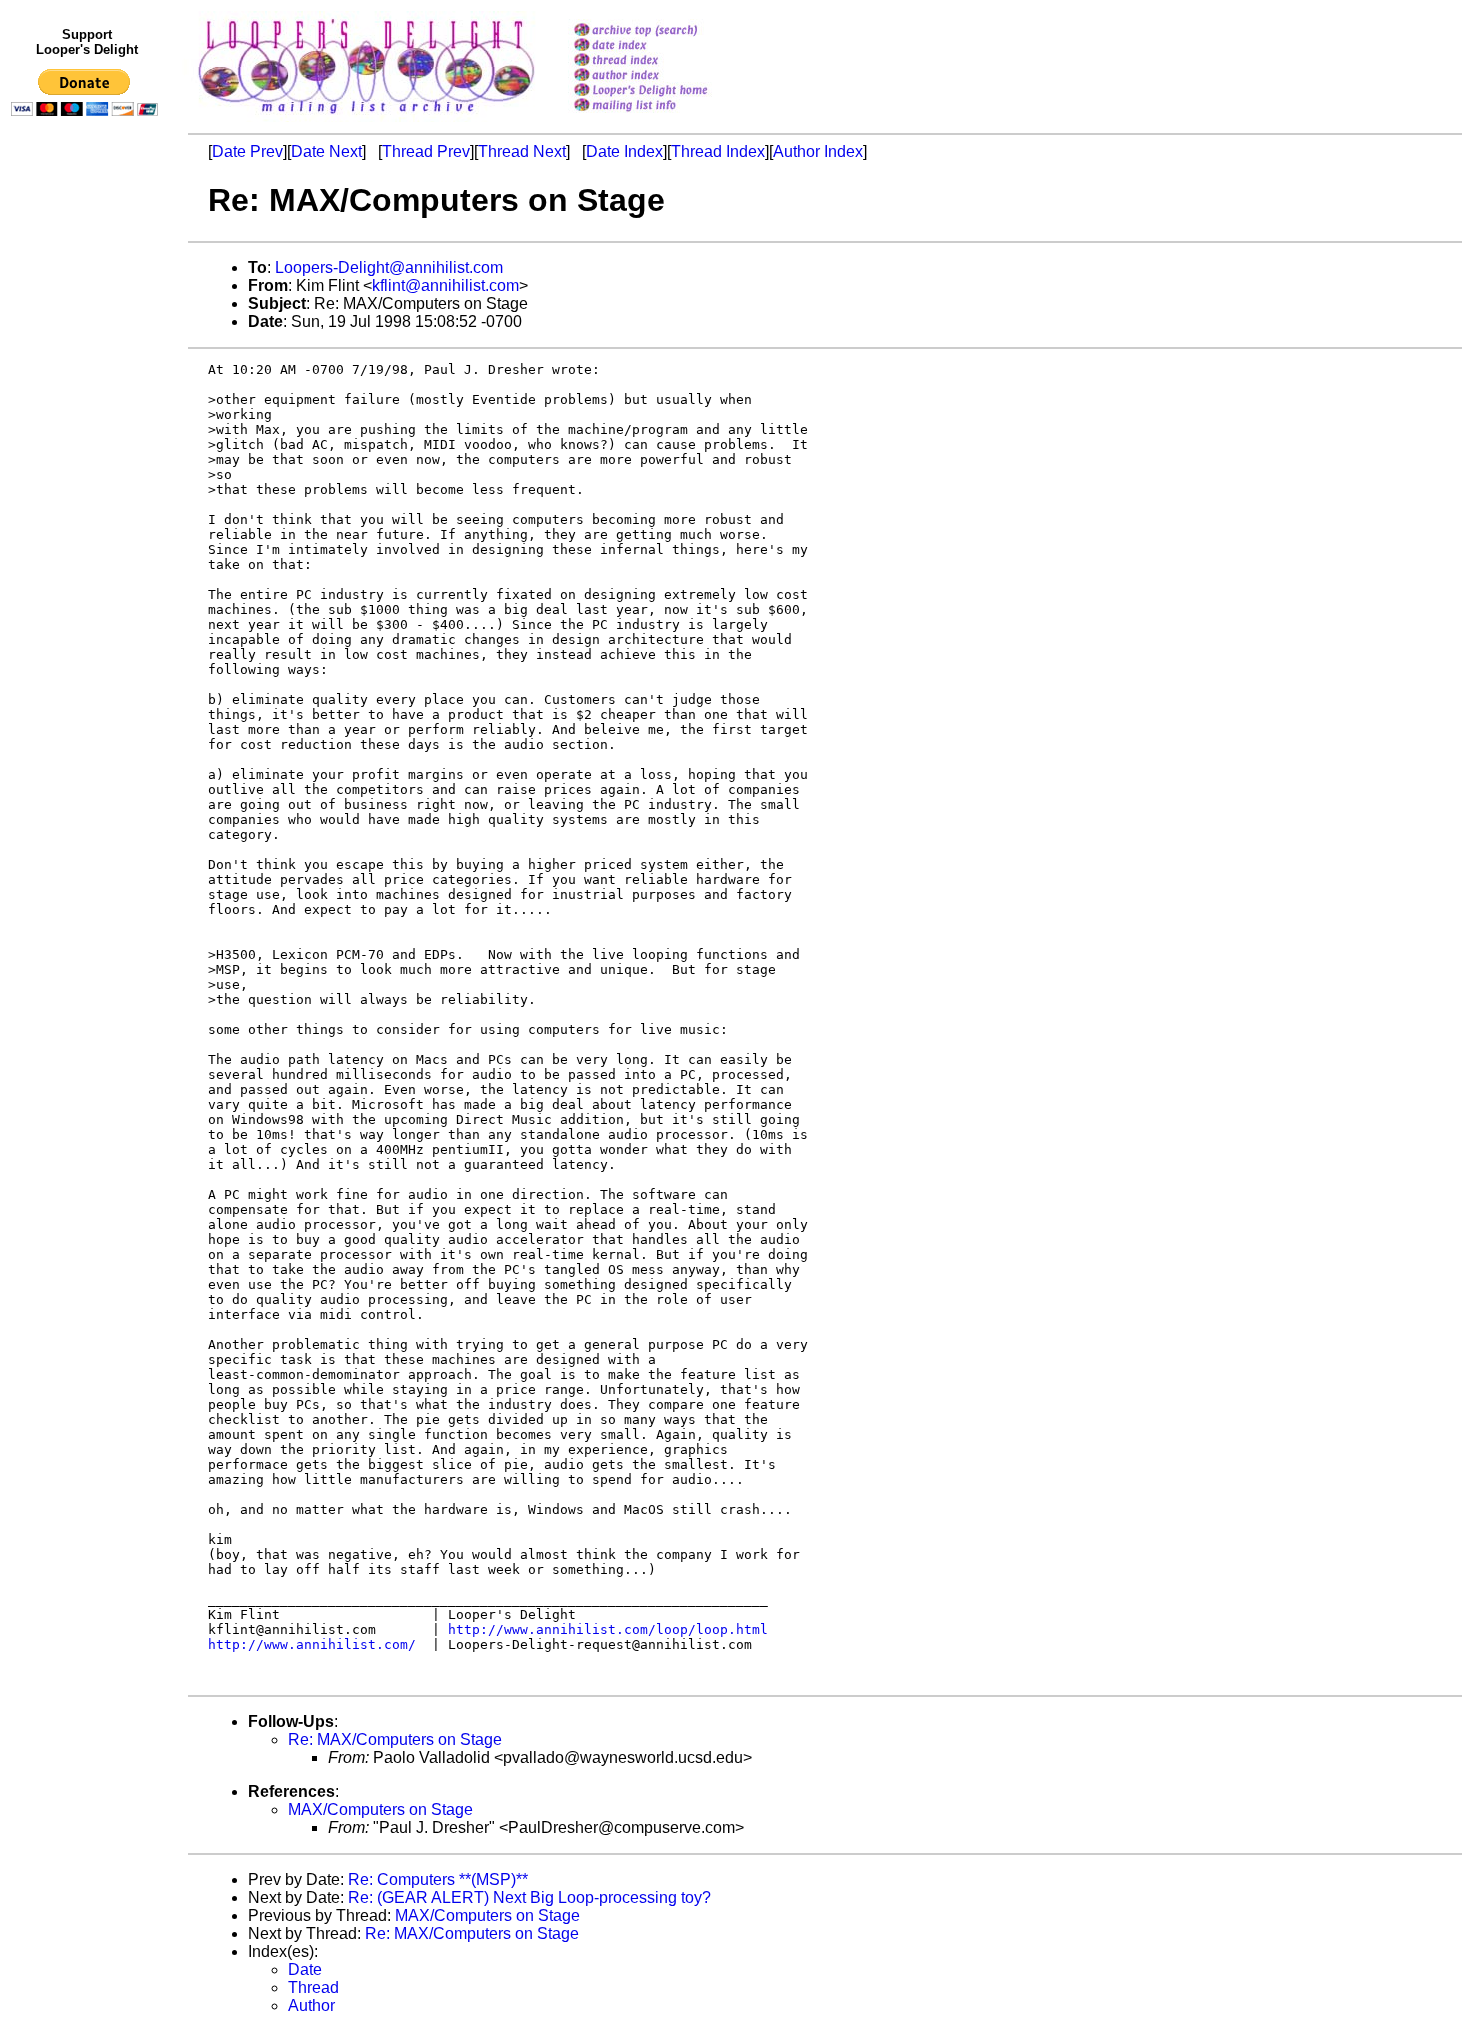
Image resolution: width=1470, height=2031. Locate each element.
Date (305, 1969)
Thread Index (718, 151)
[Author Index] (666, 76)
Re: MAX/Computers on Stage (395, 1739)
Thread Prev (426, 151)
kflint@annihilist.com (445, 285)
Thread (313, 1987)
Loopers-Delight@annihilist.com (389, 267)
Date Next (326, 151)
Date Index (624, 151)
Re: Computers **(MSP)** (438, 1879)
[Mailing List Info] (666, 116)
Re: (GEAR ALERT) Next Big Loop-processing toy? (529, 1897)
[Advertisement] (88, 537)
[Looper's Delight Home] (666, 91)
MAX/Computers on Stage (380, 1809)
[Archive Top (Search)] (666, 31)
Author (311, 2005)
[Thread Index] (666, 61)
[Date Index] (666, 46)
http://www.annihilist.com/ (312, 1644)
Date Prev (247, 151)
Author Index (818, 151)
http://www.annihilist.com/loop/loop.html (608, 1629)
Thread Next (522, 151)
